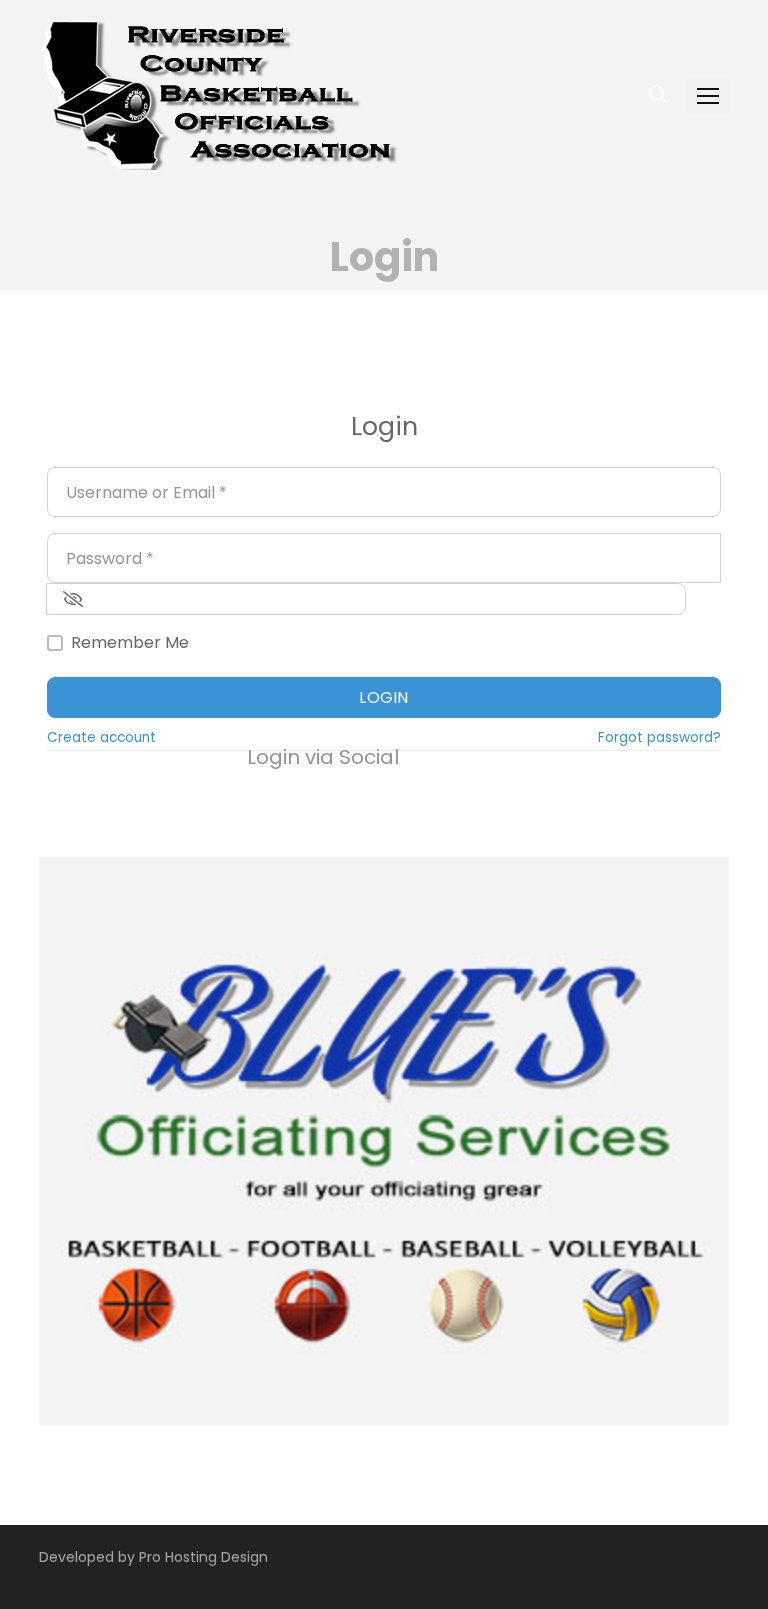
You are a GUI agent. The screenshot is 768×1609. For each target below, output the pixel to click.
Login (384, 697)
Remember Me (130, 642)
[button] (708, 95)
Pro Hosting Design (203, 1557)
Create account (101, 737)
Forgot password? (659, 737)
